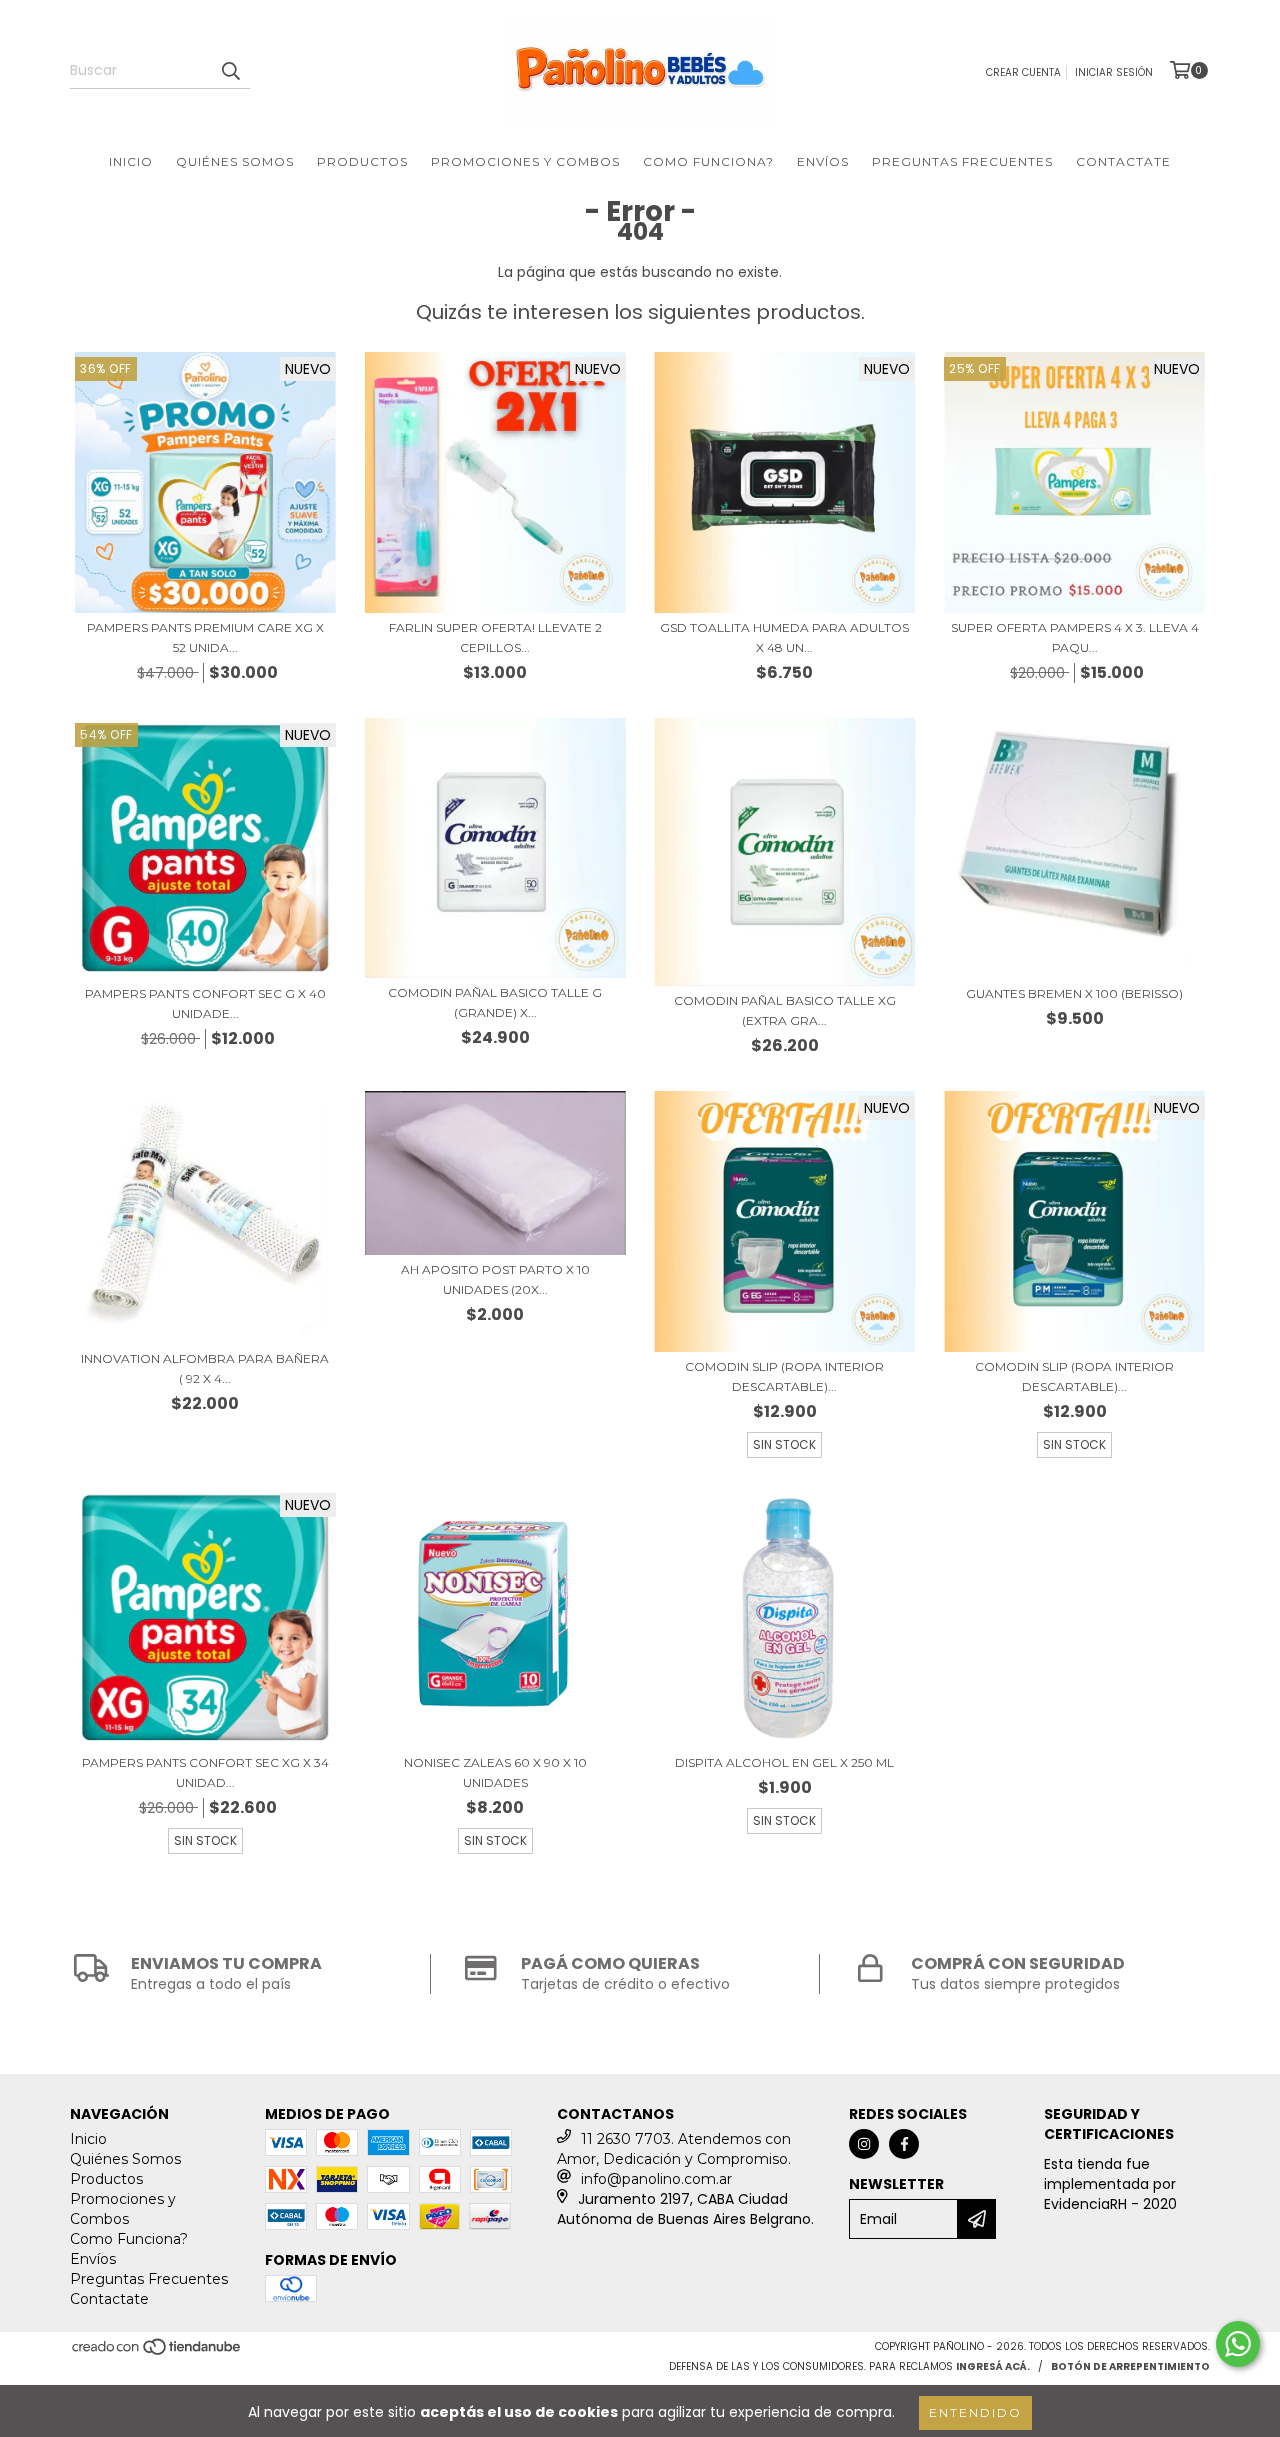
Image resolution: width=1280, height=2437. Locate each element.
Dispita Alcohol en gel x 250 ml (784, 1762)
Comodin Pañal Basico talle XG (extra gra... (785, 1010)
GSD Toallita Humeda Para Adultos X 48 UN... (784, 637)
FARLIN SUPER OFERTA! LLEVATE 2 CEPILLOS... (495, 637)
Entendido (975, 2412)
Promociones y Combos (525, 161)
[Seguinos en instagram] (864, 2144)
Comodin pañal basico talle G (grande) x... (495, 1002)
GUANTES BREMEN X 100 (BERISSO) (1074, 993)
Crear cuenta (1023, 72)
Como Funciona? (708, 161)
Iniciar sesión (1114, 72)
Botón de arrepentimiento (1130, 2366)
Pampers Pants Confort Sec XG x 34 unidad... (205, 1772)
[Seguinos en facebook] (904, 2144)
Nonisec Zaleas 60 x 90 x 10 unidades (495, 1772)
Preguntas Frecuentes (962, 161)
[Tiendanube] (157, 2353)
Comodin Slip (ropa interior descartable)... (784, 1376)
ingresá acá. (993, 2366)
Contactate (1123, 161)
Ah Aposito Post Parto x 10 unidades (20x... (495, 1279)
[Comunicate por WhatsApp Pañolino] (1238, 2344)
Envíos (823, 161)
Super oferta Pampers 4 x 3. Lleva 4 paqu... (1075, 637)
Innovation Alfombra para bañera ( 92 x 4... (205, 1368)
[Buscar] (230, 71)
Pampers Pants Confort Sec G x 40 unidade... (205, 1003)
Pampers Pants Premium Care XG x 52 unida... (205, 637)
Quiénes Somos (235, 161)
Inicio (131, 161)
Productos (362, 161)
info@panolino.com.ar (656, 2179)
